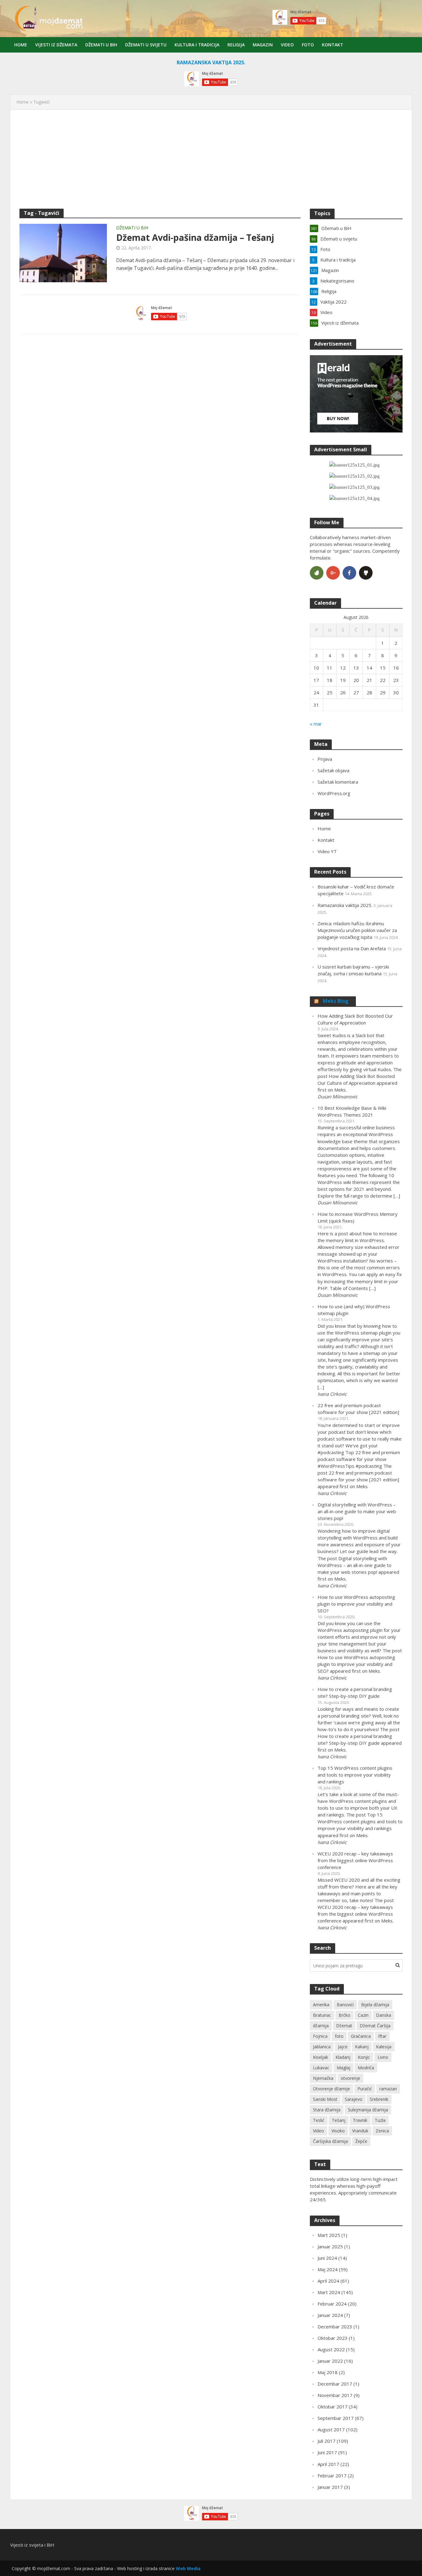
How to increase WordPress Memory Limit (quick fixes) (358, 1217)
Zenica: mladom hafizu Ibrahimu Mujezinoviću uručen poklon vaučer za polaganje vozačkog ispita (357, 930)
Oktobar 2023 (333, 2338)
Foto (308, 45)
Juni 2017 (327, 2452)
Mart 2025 (329, 2235)
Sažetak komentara (338, 782)
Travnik (360, 2120)
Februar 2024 (332, 2304)
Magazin (263, 45)
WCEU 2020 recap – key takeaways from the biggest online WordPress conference (355, 1860)
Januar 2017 (330, 2487)
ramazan (388, 2089)
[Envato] (317, 573)
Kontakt (333, 45)
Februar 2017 (332, 2476)
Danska (384, 2015)
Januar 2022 (330, 2361)
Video (287, 45)
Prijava (325, 759)
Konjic (364, 2057)
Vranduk (360, 2131)
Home (21, 45)
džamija (321, 2026)
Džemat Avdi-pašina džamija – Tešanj (195, 237)
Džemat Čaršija (375, 2026)
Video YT (327, 851)
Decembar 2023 (335, 2327)
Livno (383, 2057)
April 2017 (328, 2464)
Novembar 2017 (335, 2395)
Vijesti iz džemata (56, 45)
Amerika (321, 2005)
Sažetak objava (333, 770)
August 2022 (331, 2349)
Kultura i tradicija (197, 45)
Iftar (382, 2036)
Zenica (382, 2131)
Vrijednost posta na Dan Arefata (352, 948)
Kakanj (362, 2047)
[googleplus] (333, 573)
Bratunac (322, 2015)
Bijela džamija (375, 2005)
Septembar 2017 (336, 2418)
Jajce (343, 2047)
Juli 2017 (327, 2441)
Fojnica (320, 2036)
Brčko (344, 2015)
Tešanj (339, 2120)
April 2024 (328, 2281)
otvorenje (350, 2078)
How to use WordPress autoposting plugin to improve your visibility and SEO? (356, 1604)
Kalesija (384, 2047)
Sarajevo (354, 2099)
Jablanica (322, 2047)
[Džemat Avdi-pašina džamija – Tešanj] (63, 253)
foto (339, 2036)
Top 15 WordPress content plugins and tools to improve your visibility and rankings (355, 1775)
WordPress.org (334, 793)
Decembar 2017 (335, 2384)
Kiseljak (321, 2057)
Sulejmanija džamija (368, 2110)
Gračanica (361, 2036)
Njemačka (323, 2078)
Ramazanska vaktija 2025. (345, 905)
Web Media (188, 2568)
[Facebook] (349, 573)
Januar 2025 (330, 2246)
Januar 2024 (330, 2315)
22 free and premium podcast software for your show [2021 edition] (358, 1409)
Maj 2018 (328, 2372)
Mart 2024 (329, 2292)
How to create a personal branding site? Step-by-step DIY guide (355, 1692)
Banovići (345, 2005)
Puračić (365, 2089)
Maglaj (344, 2068)
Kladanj (343, 2057)
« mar (316, 724)
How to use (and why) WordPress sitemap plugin (354, 1310)
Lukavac (321, 2068)
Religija (236, 45)
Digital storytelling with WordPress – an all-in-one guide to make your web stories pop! (357, 1511)
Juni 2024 (327, 2258)
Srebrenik (379, 2099)
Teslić (319, 2120)
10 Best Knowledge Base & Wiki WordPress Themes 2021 (352, 1111)
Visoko (338, 2131)
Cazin (363, 2015)
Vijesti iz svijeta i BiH (32, 2545)
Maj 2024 (328, 2269)
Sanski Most (325, 2099)
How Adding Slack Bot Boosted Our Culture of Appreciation (355, 1019)
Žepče (361, 2141)
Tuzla (380, 2120)
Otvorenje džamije (331, 2089)
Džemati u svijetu (146, 45)
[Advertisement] (211, 159)
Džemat (344, 2026)
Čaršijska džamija (330, 2141)
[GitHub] (366, 573)
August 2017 (331, 2429)
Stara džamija (327, 2110)
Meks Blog (336, 1001)
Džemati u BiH (101, 45)
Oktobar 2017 (333, 2407)
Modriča (366, 2068)
